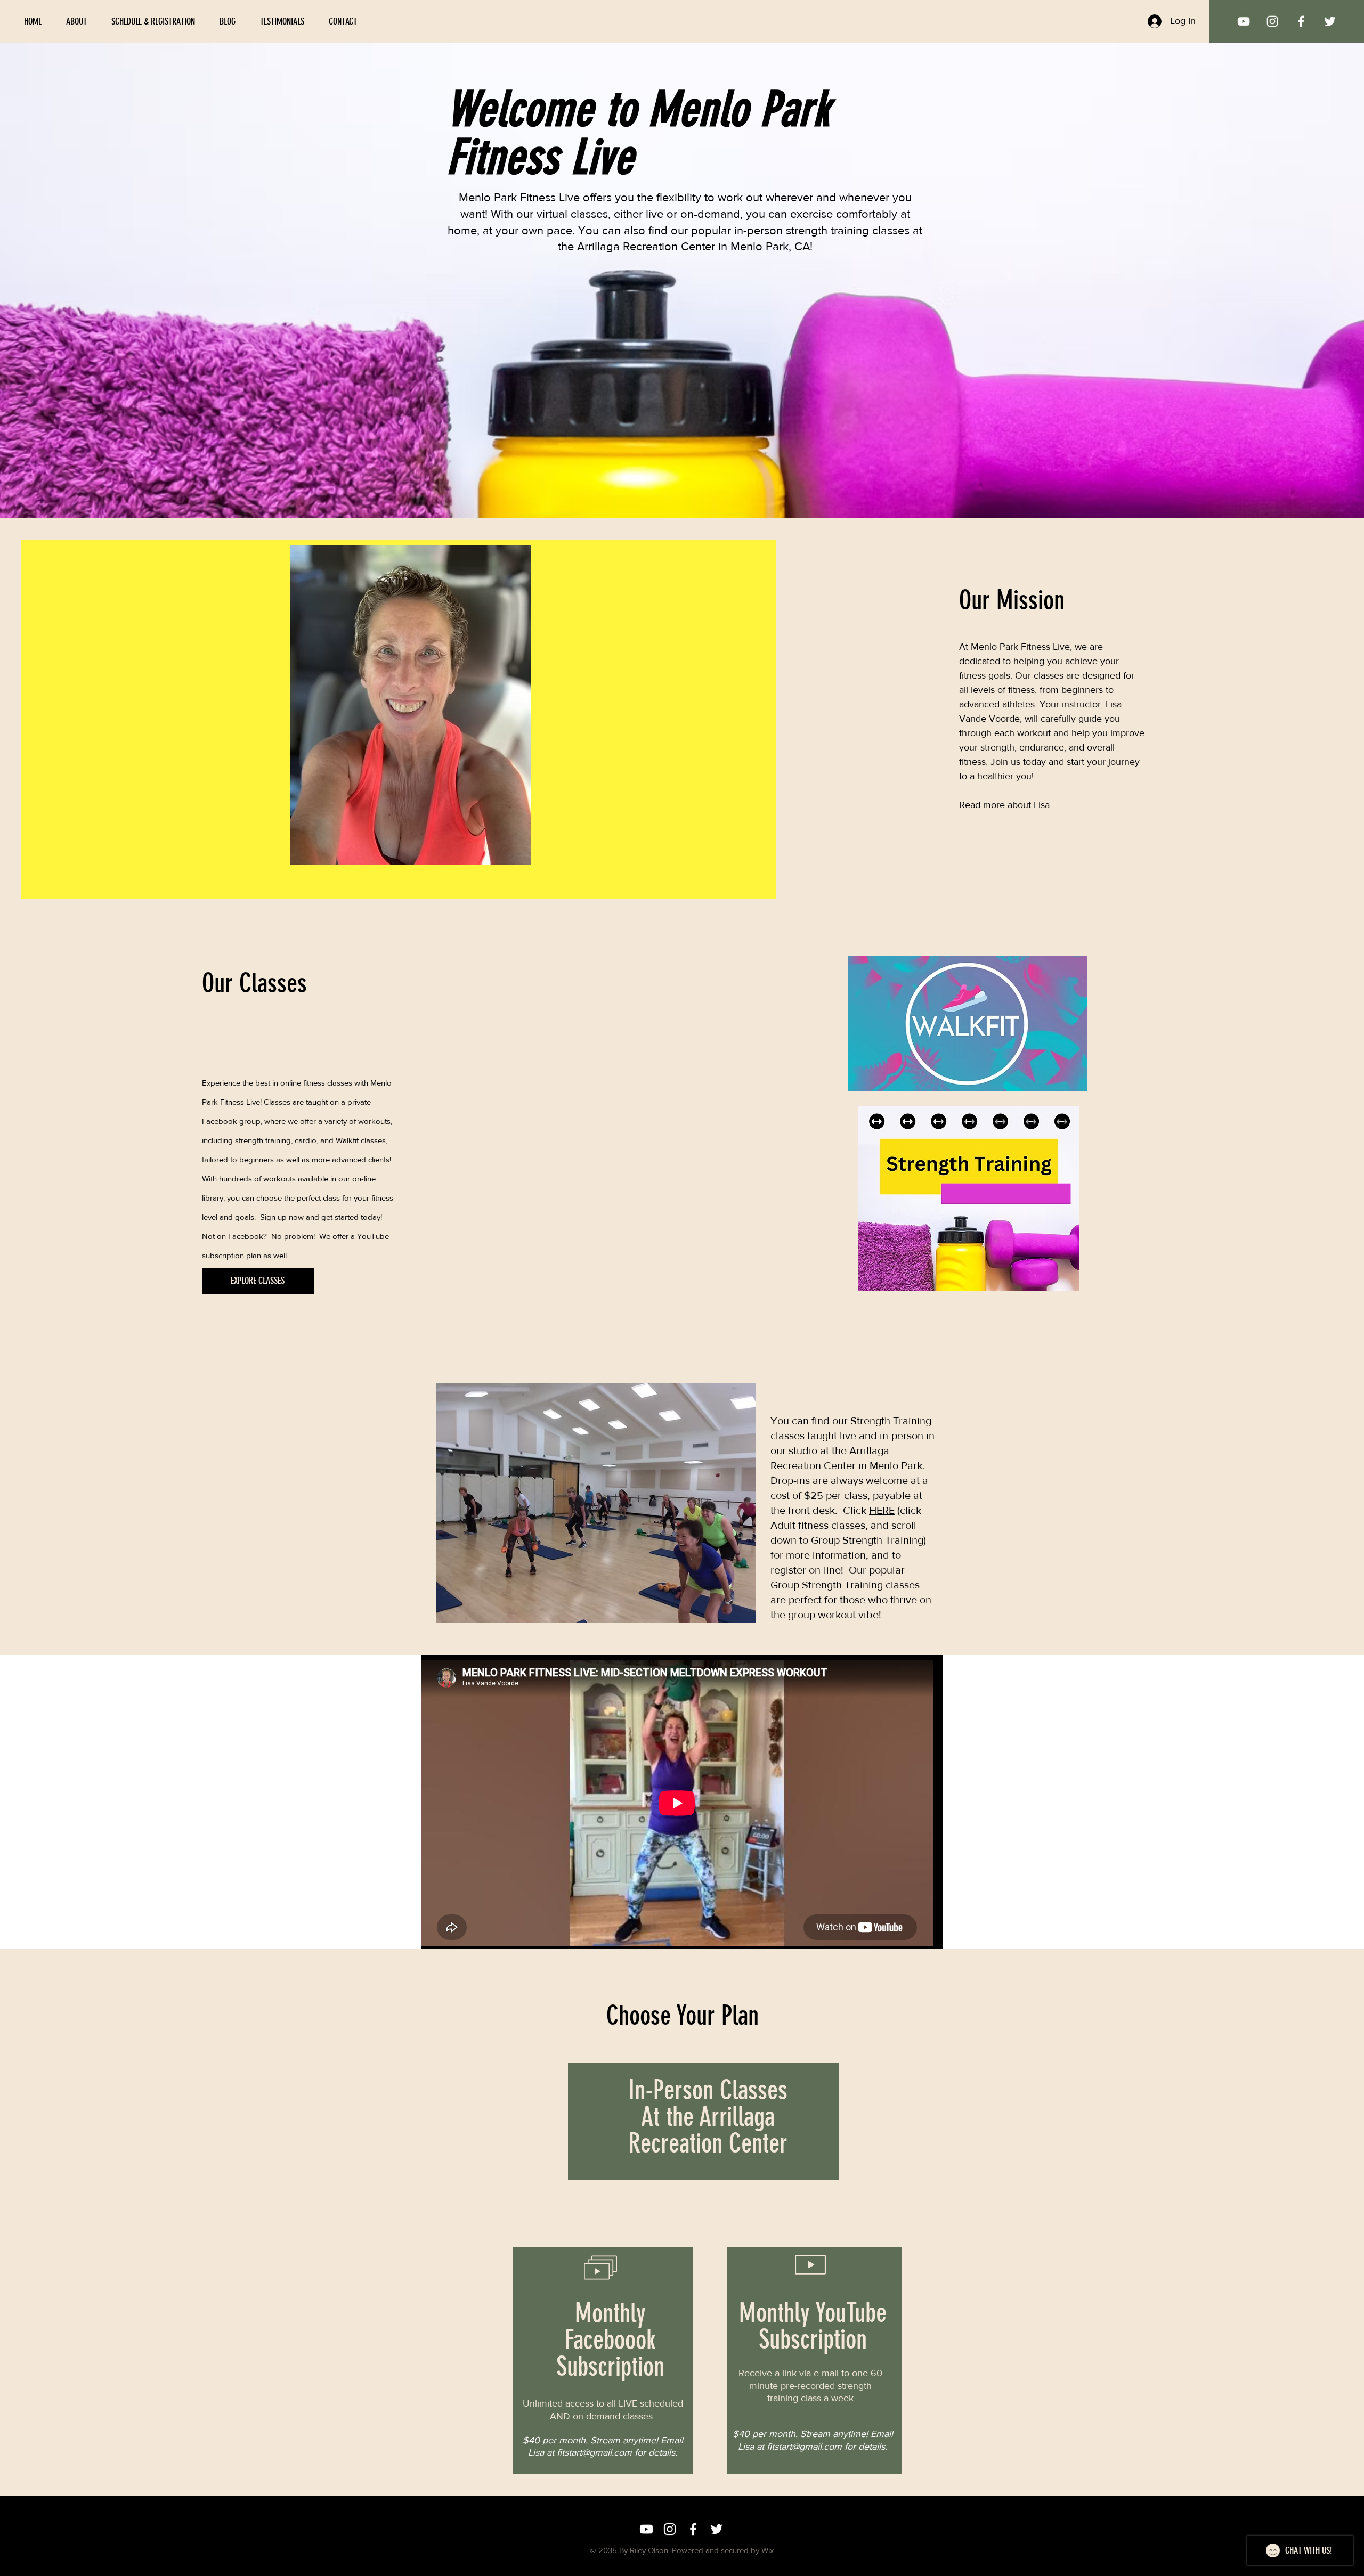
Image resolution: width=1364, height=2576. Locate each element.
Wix (768, 2550)
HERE (882, 1510)
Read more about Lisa (1006, 805)
